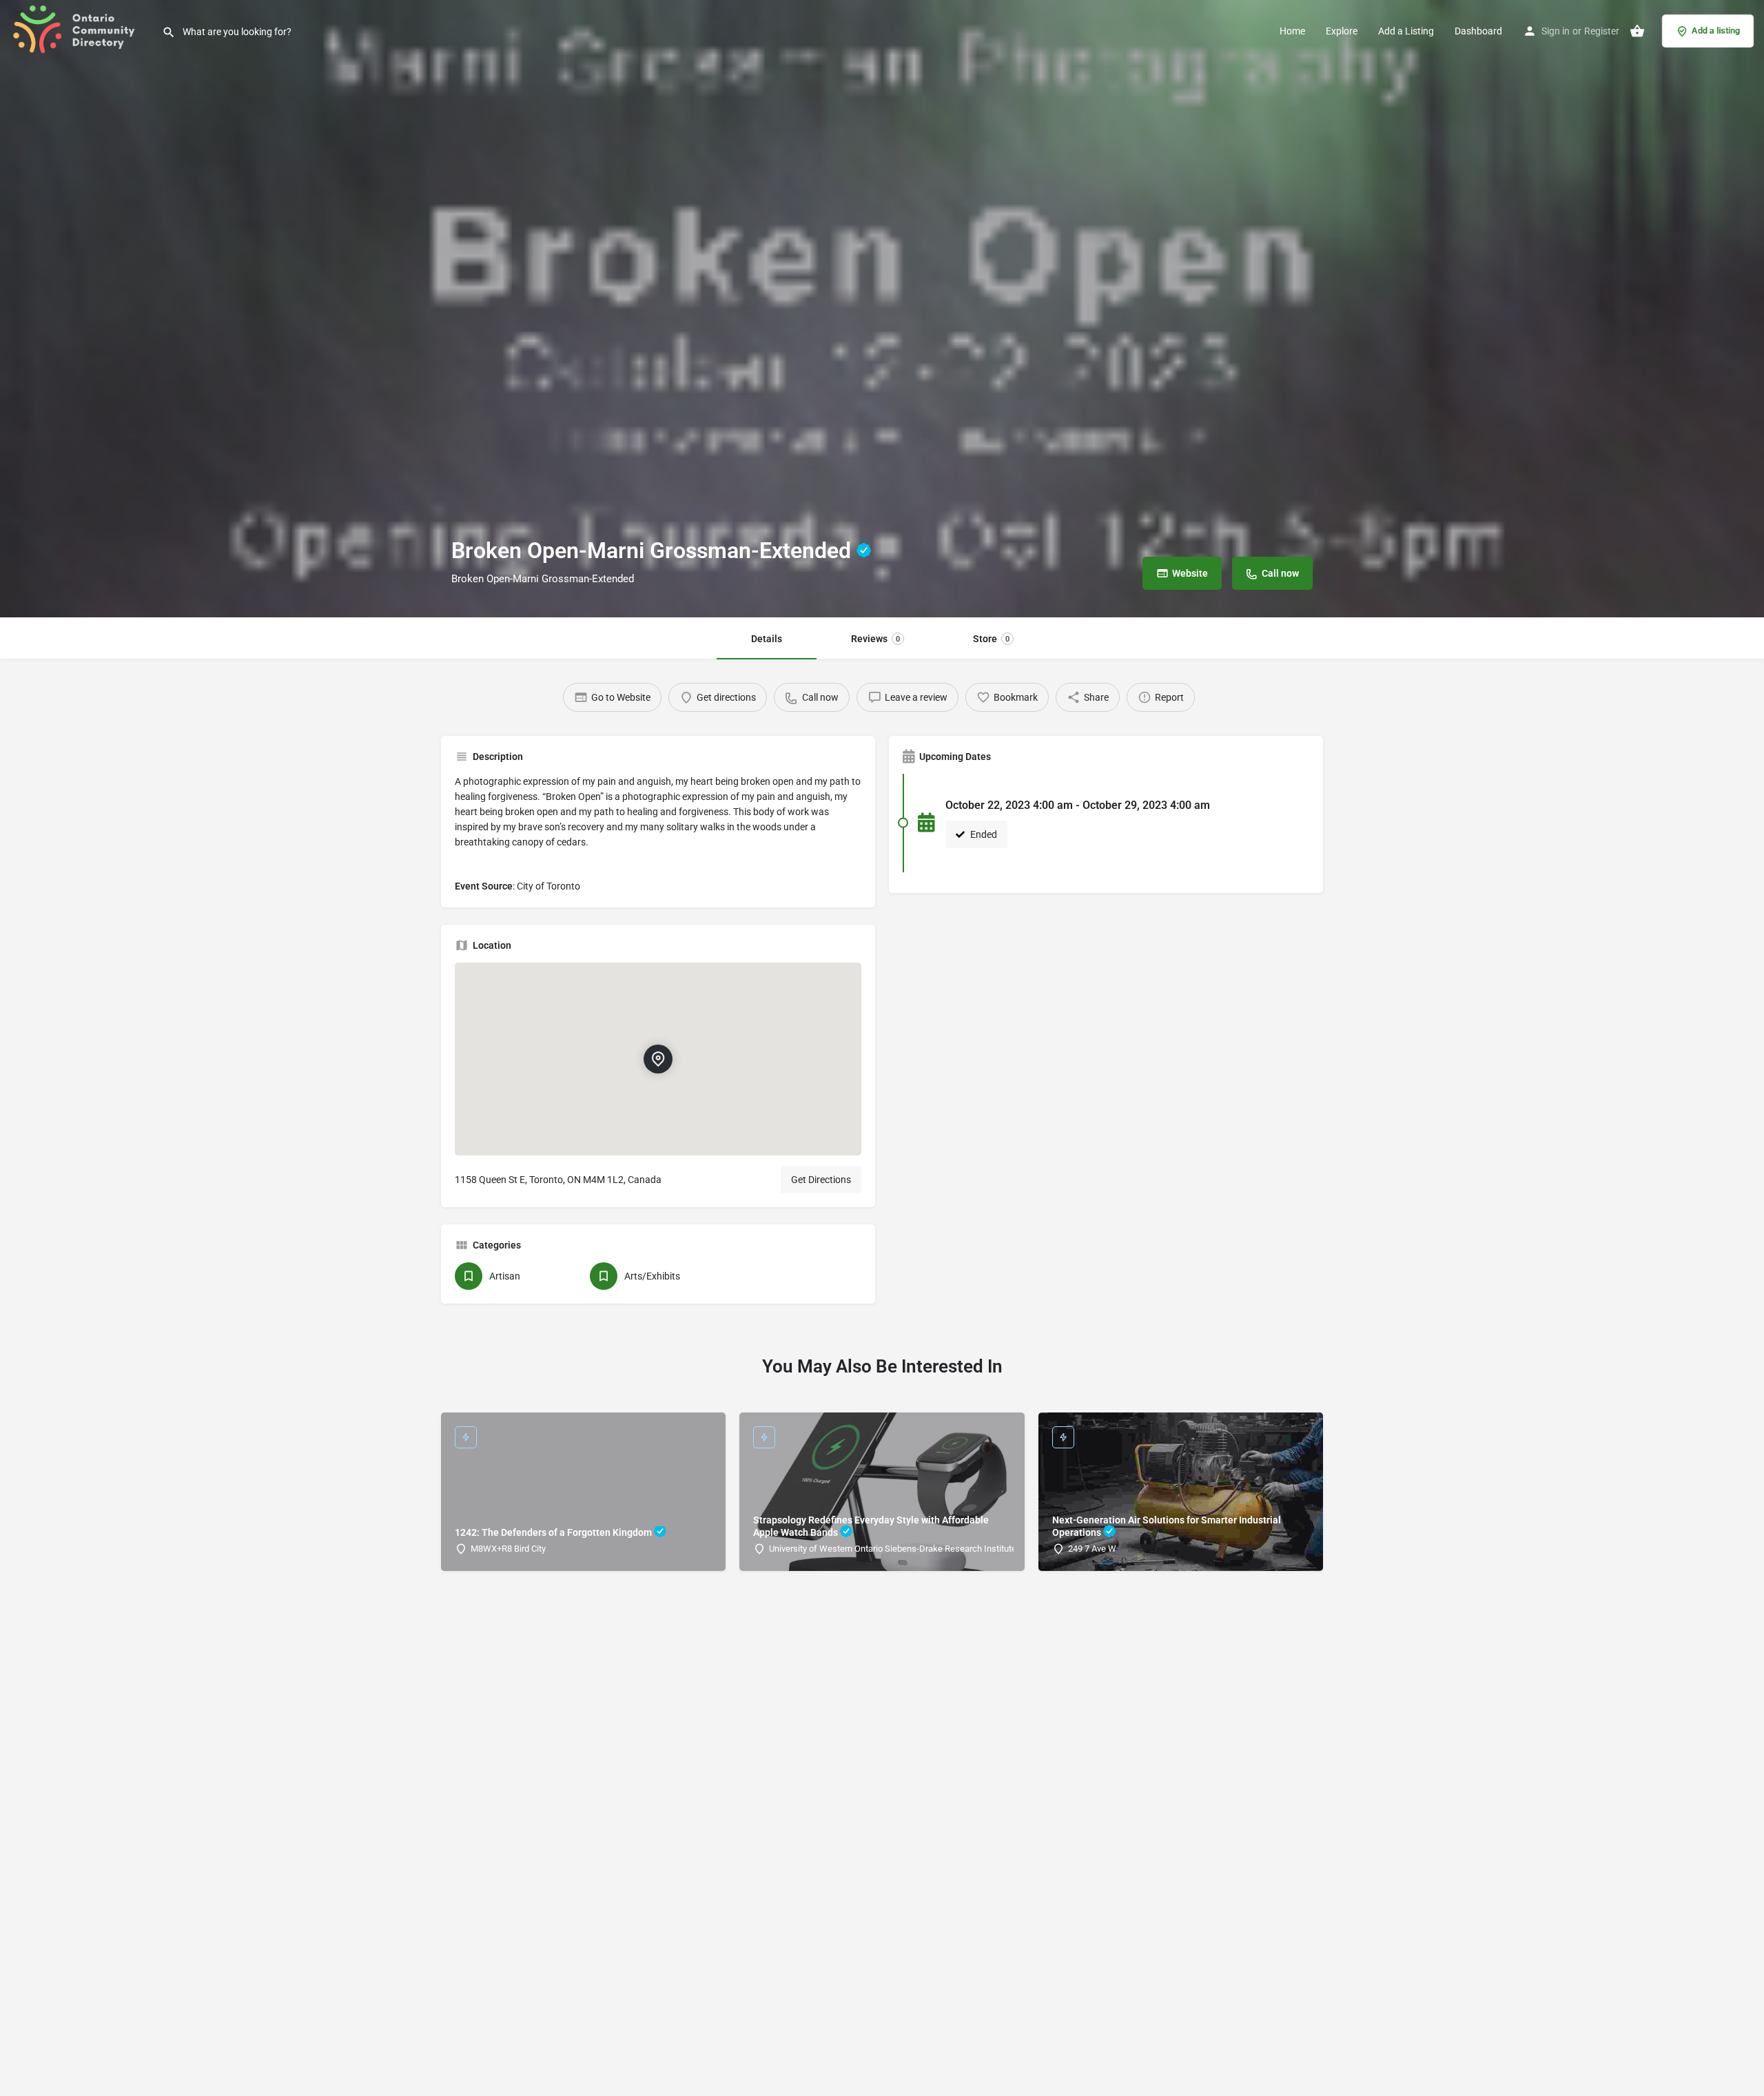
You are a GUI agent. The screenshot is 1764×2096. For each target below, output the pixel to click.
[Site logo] (81, 30)
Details (767, 639)
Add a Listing (1406, 31)
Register (1602, 31)
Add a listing (1716, 31)
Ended (983, 834)
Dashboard (1478, 31)
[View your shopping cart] (1637, 31)
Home (1292, 31)
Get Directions (821, 1180)
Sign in (1556, 31)
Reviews (875, 639)
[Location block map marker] (658, 1059)
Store (991, 639)
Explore (1342, 31)
